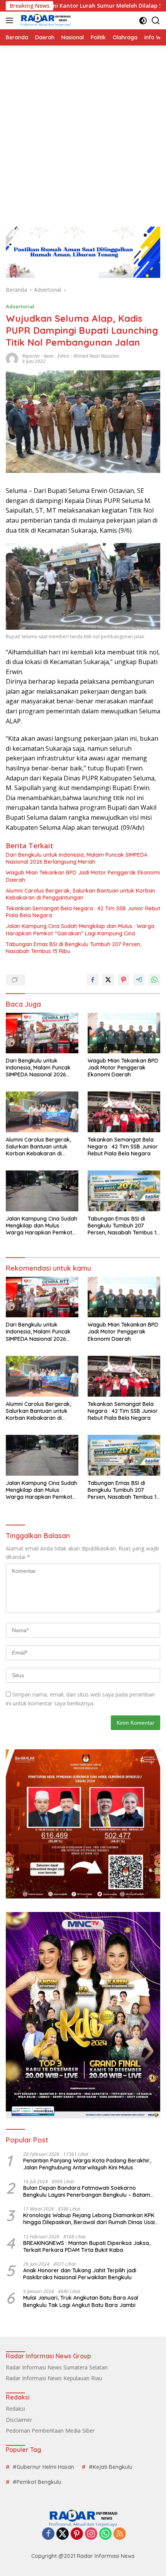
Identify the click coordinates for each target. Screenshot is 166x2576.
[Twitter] (63, 2534)
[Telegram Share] (139, 980)
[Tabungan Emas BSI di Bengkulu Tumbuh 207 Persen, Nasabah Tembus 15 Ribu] (124, 1191)
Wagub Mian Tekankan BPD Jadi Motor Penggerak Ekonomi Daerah (83, 876)
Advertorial (20, 306)
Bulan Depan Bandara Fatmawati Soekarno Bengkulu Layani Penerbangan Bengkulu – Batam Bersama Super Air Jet (87, 2191)
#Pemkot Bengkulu (37, 2482)
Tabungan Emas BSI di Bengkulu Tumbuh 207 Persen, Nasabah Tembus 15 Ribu (74, 948)
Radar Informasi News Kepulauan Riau (54, 2378)
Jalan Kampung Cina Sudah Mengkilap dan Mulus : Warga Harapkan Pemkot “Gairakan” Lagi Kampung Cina (80, 930)
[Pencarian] (156, 21)
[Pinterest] (77, 2534)
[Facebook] (48, 2534)
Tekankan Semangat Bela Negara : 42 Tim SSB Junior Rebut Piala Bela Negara (83, 912)
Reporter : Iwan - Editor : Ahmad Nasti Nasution (71, 356)
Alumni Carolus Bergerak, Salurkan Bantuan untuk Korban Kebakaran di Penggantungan (80, 894)
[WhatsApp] (105, 2534)
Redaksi (15, 2409)
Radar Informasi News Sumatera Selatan (57, 2367)
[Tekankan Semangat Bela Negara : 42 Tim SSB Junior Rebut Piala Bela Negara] (124, 1112)
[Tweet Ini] (108, 980)
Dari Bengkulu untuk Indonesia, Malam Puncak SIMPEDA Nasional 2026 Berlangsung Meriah (77, 858)
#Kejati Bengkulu (111, 2467)
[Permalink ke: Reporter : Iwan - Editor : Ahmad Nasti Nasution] (12, 358)
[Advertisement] (83, 132)
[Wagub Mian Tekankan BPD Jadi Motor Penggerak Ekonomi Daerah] (124, 1033)
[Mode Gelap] (143, 21)
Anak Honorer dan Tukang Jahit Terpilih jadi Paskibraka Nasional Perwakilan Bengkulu (80, 2274)
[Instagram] (91, 2534)
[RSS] (120, 2534)
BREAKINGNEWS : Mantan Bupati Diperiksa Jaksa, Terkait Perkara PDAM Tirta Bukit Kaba (87, 2246)
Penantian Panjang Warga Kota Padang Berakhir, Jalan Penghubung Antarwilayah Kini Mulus (87, 2164)
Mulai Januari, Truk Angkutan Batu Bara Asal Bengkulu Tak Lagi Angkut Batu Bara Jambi (81, 2301)
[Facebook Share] (93, 980)
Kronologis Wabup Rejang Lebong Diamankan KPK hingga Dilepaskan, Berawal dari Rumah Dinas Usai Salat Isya (89, 2219)
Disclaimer (19, 2420)
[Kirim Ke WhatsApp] (154, 980)
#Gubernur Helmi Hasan (43, 2467)
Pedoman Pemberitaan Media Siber (50, 2431)
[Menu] (11, 20)
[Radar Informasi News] (45, 20)
